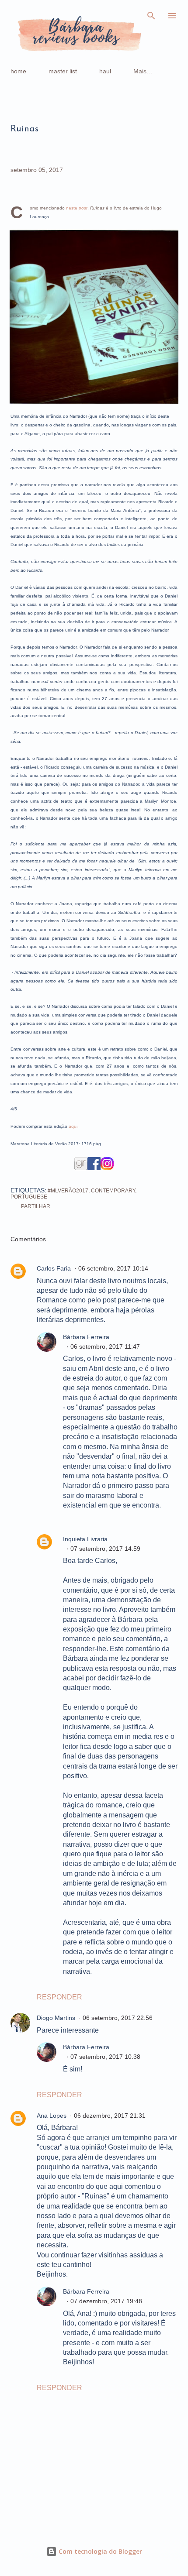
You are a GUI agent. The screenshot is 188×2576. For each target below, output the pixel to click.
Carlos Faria (54, 1268)
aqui (73, 1126)
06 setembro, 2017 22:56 (118, 2018)
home (18, 71)
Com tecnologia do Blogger (99, 2551)
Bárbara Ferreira (86, 1337)
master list (63, 71)
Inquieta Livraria (85, 1539)
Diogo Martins (56, 2018)
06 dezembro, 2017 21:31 (110, 2116)
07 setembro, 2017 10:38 (105, 2057)
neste (77, 208)
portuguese (29, 1197)
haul (105, 71)
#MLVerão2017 (68, 1191)
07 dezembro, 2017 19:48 (106, 2301)
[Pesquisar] (151, 16)
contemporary (113, 1191)
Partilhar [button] (36, 1206)
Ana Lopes (52, 2116)
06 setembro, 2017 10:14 (113, 1268)
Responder (59, 1997)
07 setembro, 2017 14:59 (105, 1549)
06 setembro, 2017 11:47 (105, 1346)
